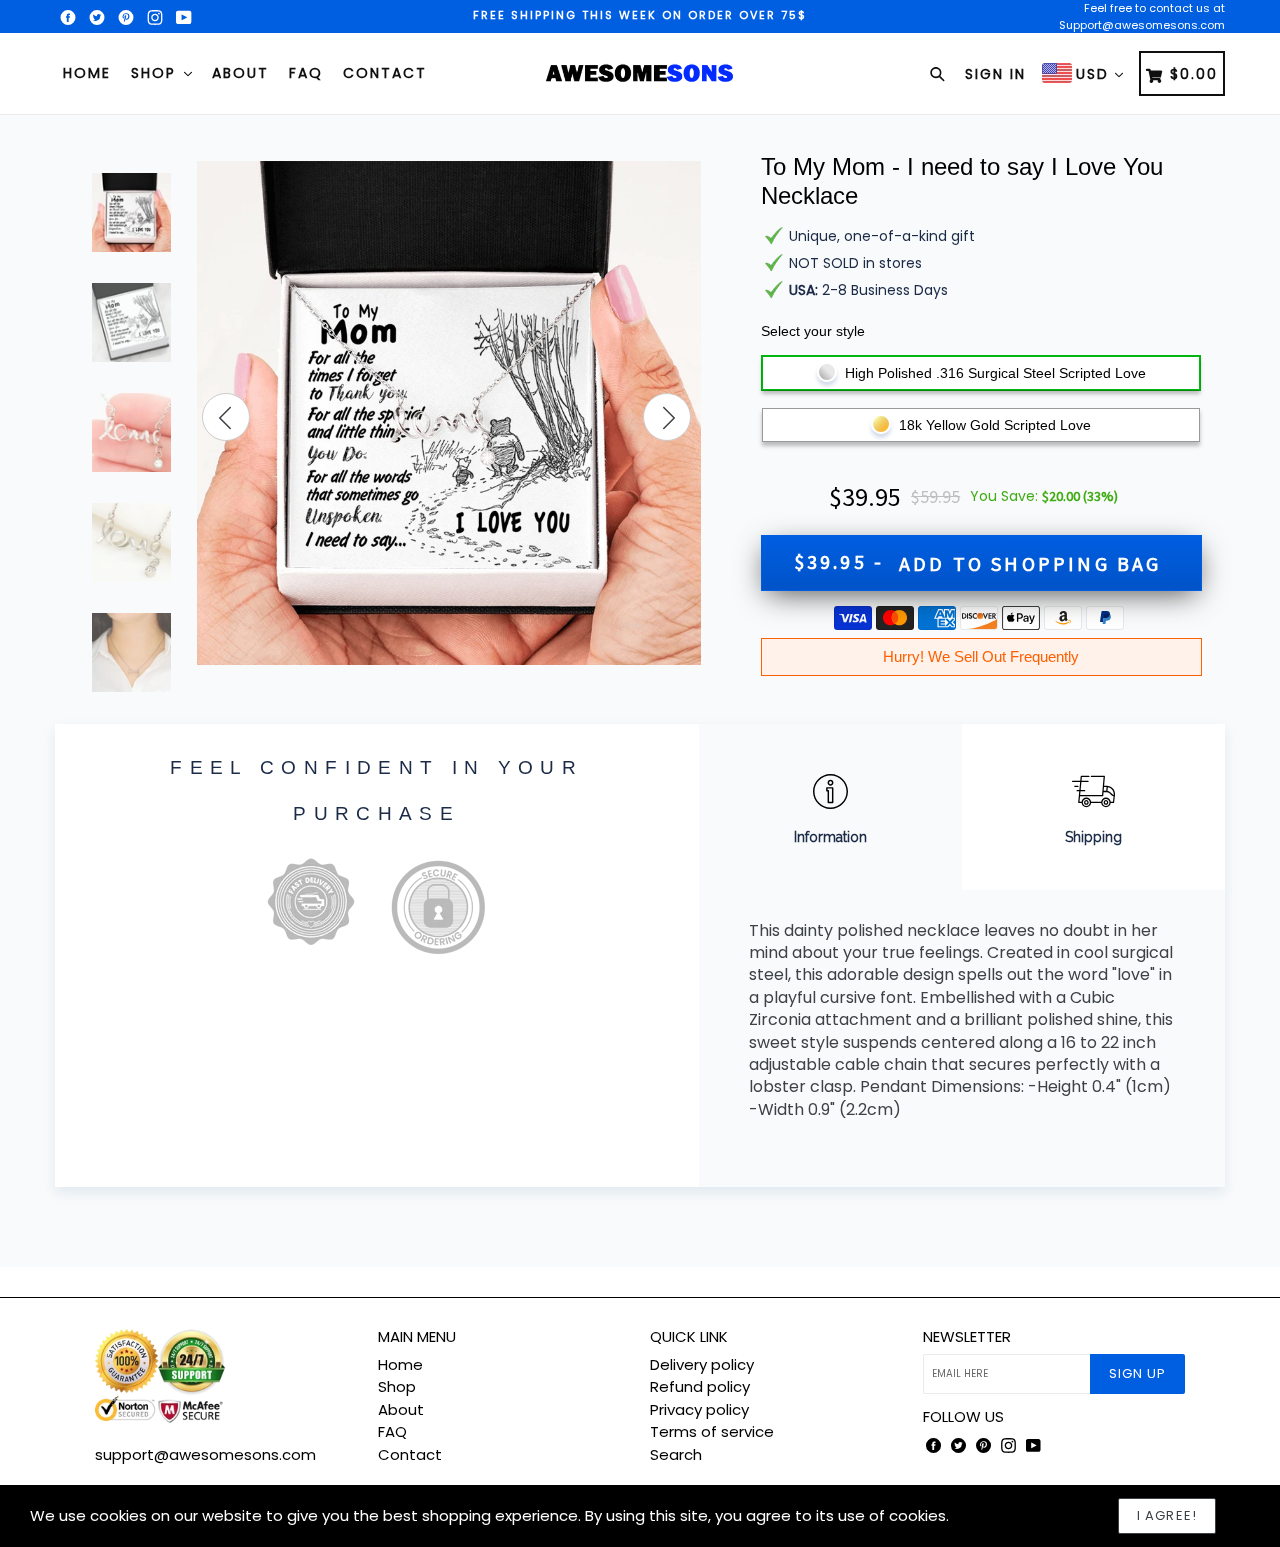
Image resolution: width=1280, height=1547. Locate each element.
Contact (385, 73)
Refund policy (700, 1386)
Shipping (1093, 837)
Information (830, 837)
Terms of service (712, 1431)
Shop (156, 73)
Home (87, 73)
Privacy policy (699, 1409)
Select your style (813, 331)
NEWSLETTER (967, 1337)
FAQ (306, 73)
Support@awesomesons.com (1142, 25)
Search (676, 1454)
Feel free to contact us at (1154, 8)
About (240, 73)
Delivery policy (702, 1364)
